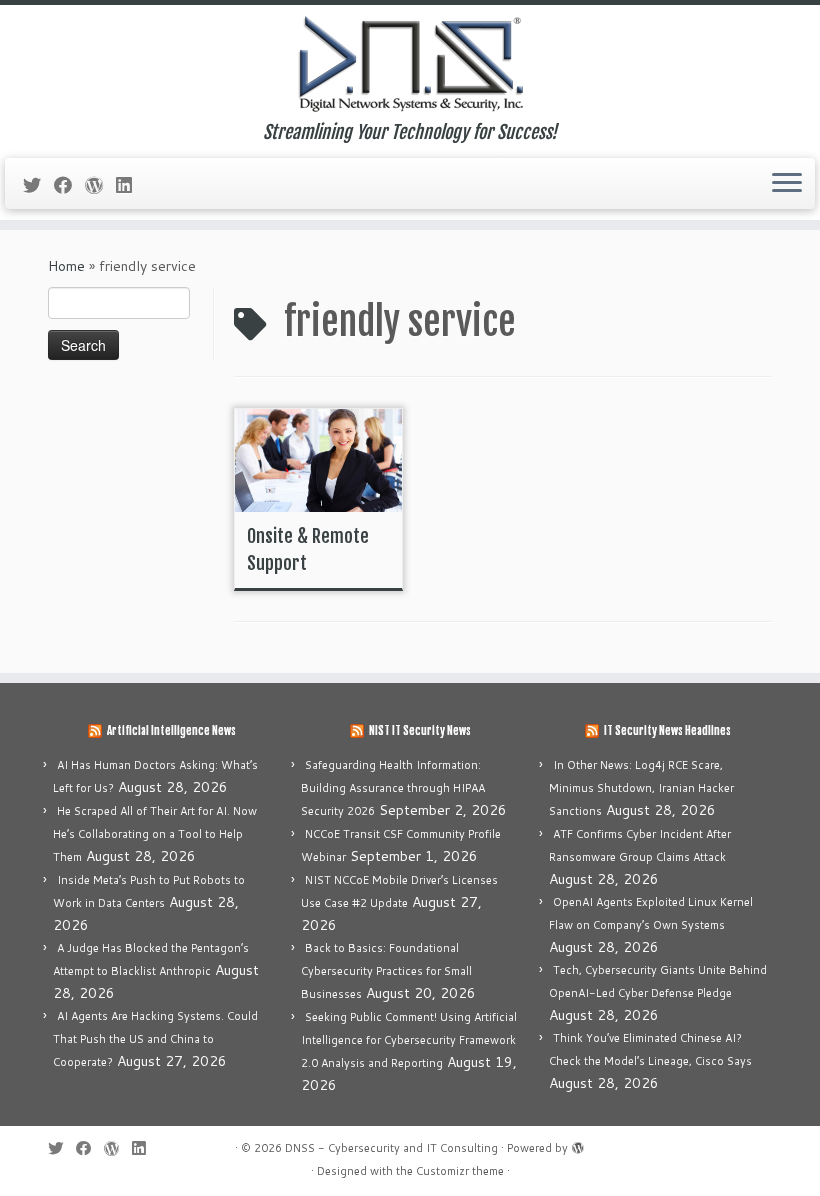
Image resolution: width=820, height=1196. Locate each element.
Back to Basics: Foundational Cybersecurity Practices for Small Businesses (386, 971)
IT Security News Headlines (667, 731)
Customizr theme (460, 1171)
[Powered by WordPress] (578, 1144)
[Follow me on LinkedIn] (130, 185)
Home (66, 266)
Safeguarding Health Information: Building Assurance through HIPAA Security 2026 (393, 788)
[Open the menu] (787, 184)
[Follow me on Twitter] (38, 185)
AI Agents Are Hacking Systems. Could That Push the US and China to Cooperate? (155, 1039)
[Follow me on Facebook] (69, 185)
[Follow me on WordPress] (100, 185)
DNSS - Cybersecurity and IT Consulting (391, 1148)
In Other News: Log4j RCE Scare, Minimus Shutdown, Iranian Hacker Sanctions (641, 788)
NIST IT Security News (420, 731)
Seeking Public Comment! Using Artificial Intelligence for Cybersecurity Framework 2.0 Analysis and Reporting (409, 1040)
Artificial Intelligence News (171, 731)
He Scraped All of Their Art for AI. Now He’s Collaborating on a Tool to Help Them (155, 834)
